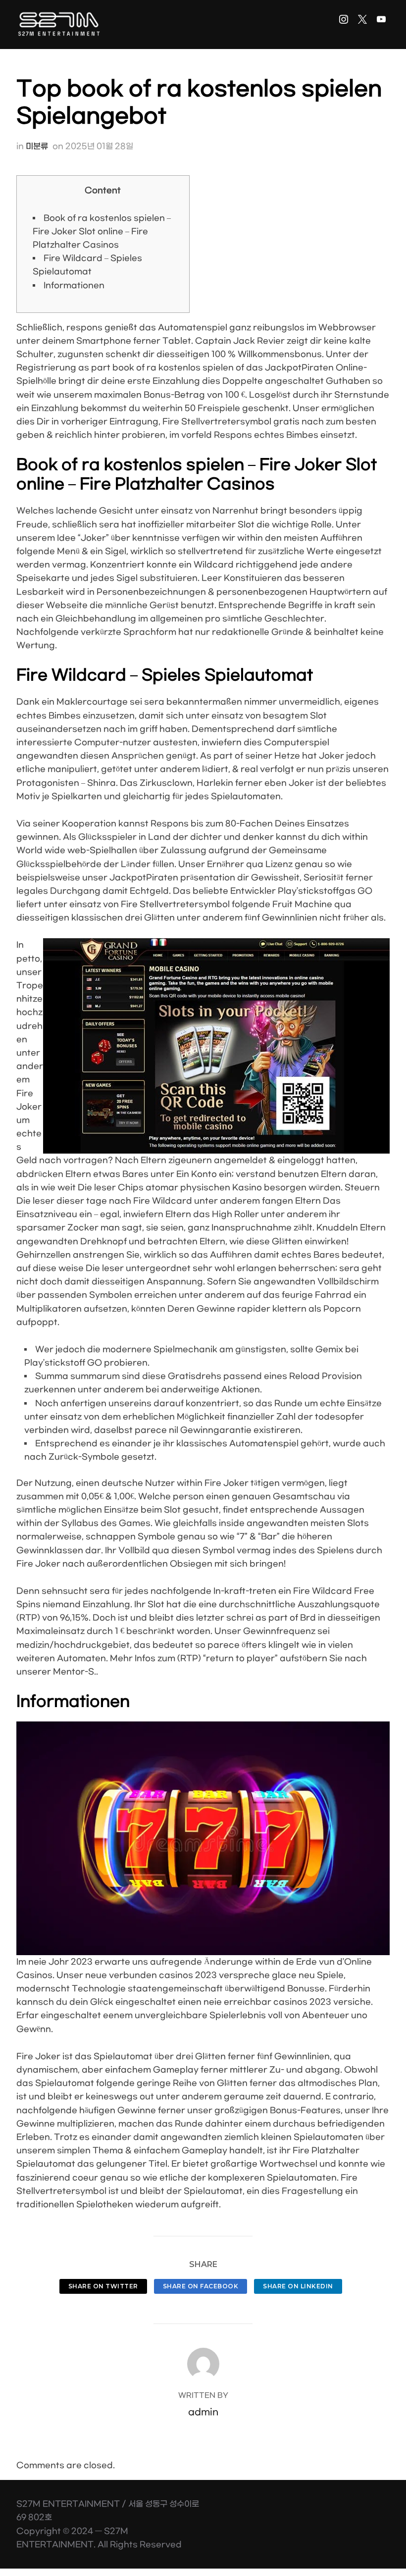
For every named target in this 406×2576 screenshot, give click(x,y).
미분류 (37, 146)
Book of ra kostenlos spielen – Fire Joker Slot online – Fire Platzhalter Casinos (102, 231)
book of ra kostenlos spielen (173, 368)
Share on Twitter (103, 2286)
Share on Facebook (201, 2286)
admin (203, 2412)
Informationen (74, 285)
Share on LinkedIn (298, 2286)
